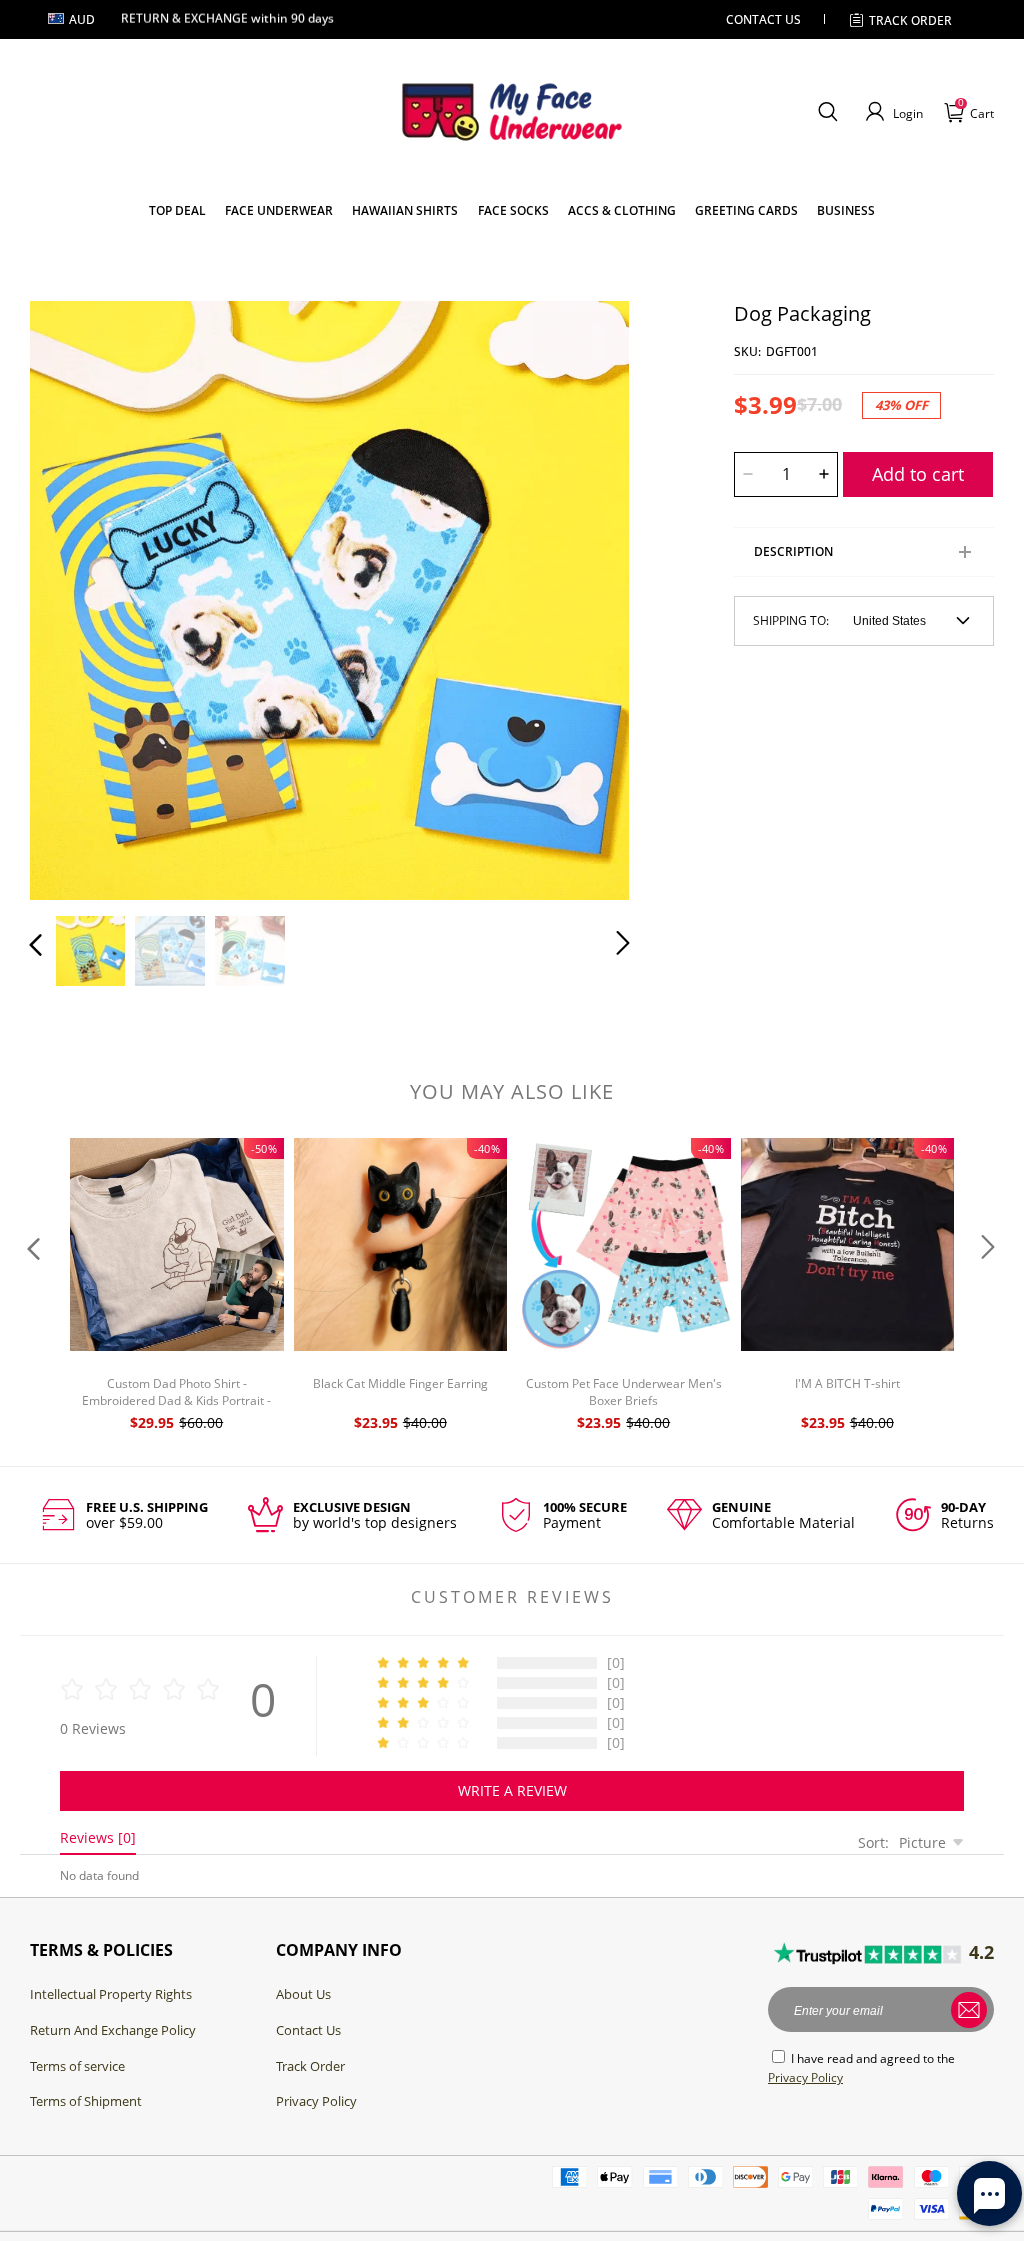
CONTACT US (763, 19)
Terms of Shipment (86, 2101)
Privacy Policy (316, 2101)
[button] (827, 112)
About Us (303, 1994)
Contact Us (308, 2030)
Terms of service (77, 2066)
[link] (177, 210)
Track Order (910, 20)
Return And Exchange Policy (113, 2030)
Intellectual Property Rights (111, 1994)
